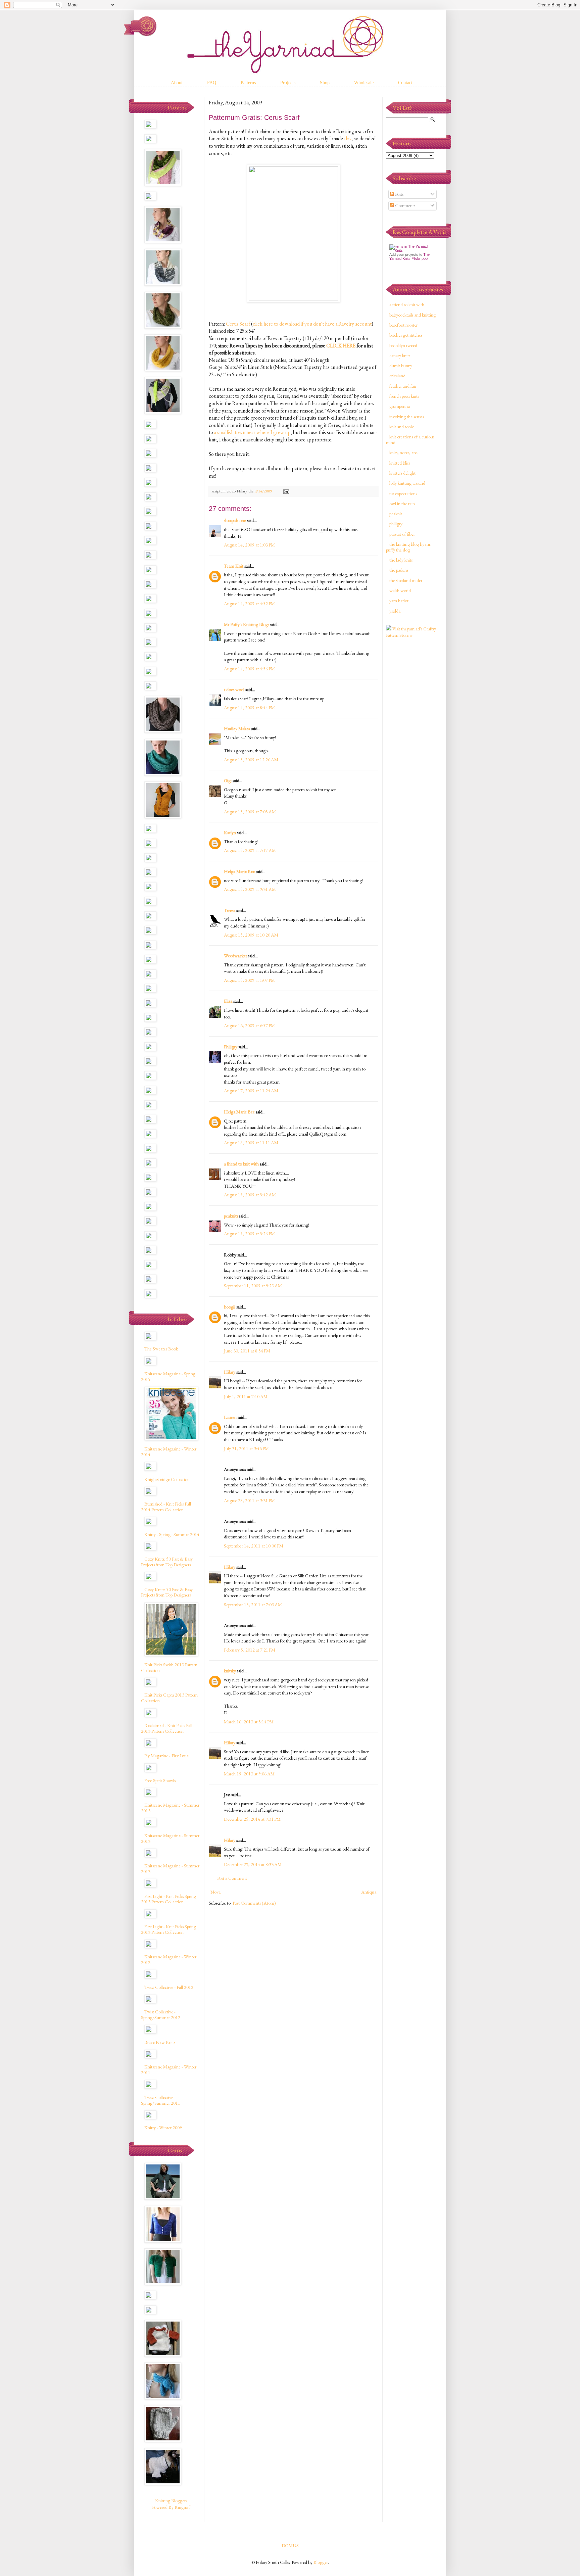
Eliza (228, 1001)
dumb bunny (401, 366)
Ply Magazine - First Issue (166, 1756)
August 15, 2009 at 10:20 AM (251, 935)
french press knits (404, 396)
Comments (405, 205)
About (177, 83)
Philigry (231, 1047)
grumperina (400, 406)
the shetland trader (406, 580)
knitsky (230, 1671)
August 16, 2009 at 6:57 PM (249, 1025)
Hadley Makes (237, 728)
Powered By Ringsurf (171, 2507)
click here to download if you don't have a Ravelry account (312, 324)
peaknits (231, 1216)
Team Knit (234, 566)
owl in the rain (402, 504)
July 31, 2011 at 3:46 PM (246, 1448)
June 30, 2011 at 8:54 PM (247, 1351)
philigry (396, 524)
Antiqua (369, 1892)
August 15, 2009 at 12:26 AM (251, 760)
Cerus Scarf (238, 324)
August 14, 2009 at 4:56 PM (249, 669)
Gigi (228, 780)
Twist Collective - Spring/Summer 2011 (161, 2100)
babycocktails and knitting (413, 315)
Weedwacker (235, 956)
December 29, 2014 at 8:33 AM (253, 1864)
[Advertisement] (413, 750)
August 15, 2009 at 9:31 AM (250, 889)
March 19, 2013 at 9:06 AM (249, 1774)
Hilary (230, 1372)
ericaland (397, 376)
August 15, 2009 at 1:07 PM (249, 980)
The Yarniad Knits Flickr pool (409, 256)
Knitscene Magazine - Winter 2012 (169, 1960)
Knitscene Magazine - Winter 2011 (169, 2070)
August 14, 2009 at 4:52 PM (249, 604)
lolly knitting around (407, 483)
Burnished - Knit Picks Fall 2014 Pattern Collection (166, 1507)
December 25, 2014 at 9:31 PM (252, 1819)
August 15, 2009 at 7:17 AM (250, 850)
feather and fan (403, 386)
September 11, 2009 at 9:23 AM (253, 1286)
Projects (288, 83)
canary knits (400, 355)
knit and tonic (402, 427)
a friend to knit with (241, 1164)
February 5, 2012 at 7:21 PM (250, 1650)
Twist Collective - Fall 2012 (169, 1987)
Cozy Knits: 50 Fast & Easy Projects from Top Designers (167, 1562)
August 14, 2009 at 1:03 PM (249, 545)
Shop (325, 83)
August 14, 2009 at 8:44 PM (249, 708)
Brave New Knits (160, 2042)
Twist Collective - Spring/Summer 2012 (161, 2015)
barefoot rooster (403, 325)
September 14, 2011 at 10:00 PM (254, 1546)
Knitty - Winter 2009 (163, 2128)
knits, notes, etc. (404, 452)
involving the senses (407, 417)
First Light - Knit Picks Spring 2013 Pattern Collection (168, 1899)
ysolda (395, 611)
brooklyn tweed (403, 345)
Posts (399, 194)
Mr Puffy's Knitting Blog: (246, 624)
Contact (405, 83)
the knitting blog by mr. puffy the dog (409, 547)
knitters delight (402, 473)
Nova (215, 1892)
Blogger (321, 2562)
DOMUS (290, 2545)
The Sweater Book (161, 1349)
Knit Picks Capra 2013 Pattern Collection (169, 1698)
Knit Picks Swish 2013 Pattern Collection (169, 1667)
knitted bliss (400, 463)
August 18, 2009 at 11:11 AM (251, 1143)
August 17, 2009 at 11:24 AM (251, 1091)
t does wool (234, 689)
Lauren (230, 1417)
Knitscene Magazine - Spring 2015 (168, 1376)
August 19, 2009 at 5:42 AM (250, 1195)
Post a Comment (232, 1878)
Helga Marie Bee (239, 871)
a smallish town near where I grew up (252, 432)
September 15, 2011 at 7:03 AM (253, 1605)
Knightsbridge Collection (167, 1479)
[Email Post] (286, 491)
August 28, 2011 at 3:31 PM (249, 1500)
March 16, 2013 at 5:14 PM (249, 1722)
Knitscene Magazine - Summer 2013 (170, 1808)
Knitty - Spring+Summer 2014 (172, 1534)
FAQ (212, 83)
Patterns (248, 83)
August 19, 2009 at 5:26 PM (249, 1234)
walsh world (400, 590)
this (348, 138)
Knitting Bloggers (171, 2500)
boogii (230, 1307)
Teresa (230, 910)
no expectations (403, 493)
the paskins (399, 570)
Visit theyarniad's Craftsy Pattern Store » (411, 632)
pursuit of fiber (402, 534)
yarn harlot (399, 601)
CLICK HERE (341, 346)
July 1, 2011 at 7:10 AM (246, 1396)
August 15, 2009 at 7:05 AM (250, 812)
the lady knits (401, 560)
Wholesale (364, 83)
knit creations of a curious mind (410, 440)
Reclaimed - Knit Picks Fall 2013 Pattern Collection (167, 1728)
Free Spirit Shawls (160, 1780)
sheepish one (235, 520)
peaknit (396, 514)
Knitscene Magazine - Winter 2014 (169, 1452)
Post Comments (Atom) (254, 1903)
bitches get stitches (406, 335)
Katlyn (230, 832)
